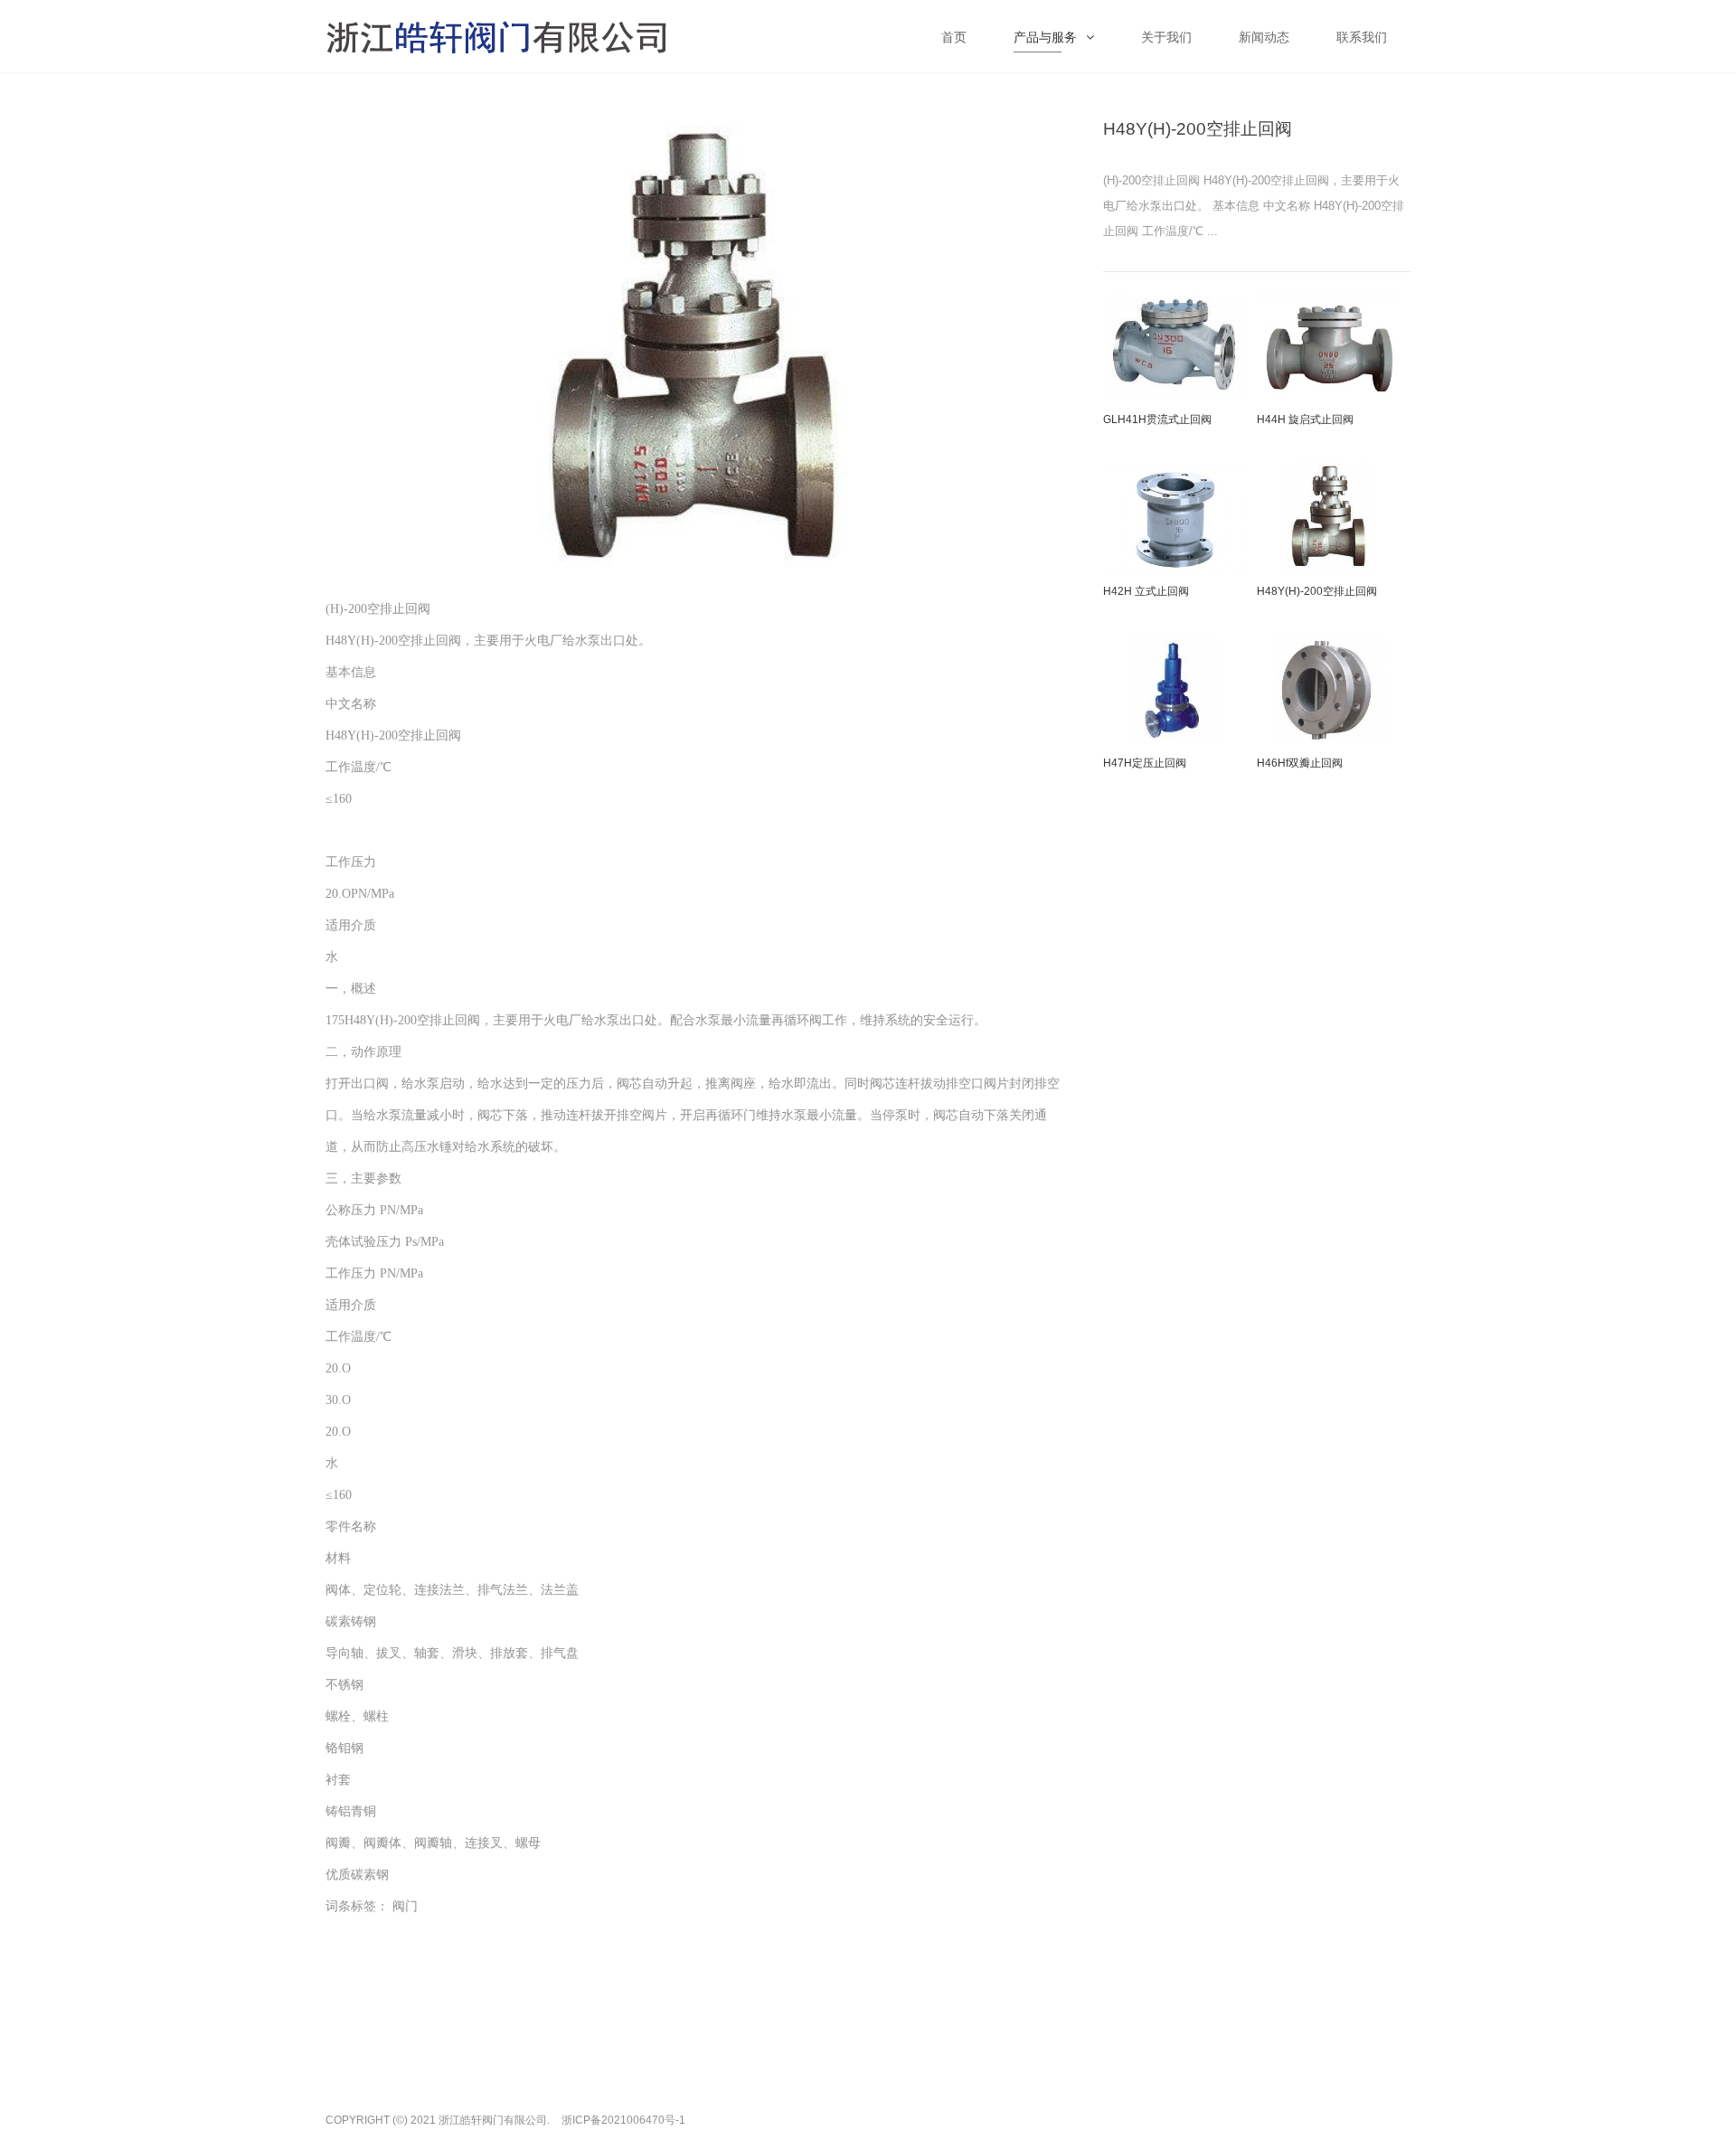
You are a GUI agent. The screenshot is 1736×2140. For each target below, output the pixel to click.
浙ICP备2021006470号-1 (623, 2120)
